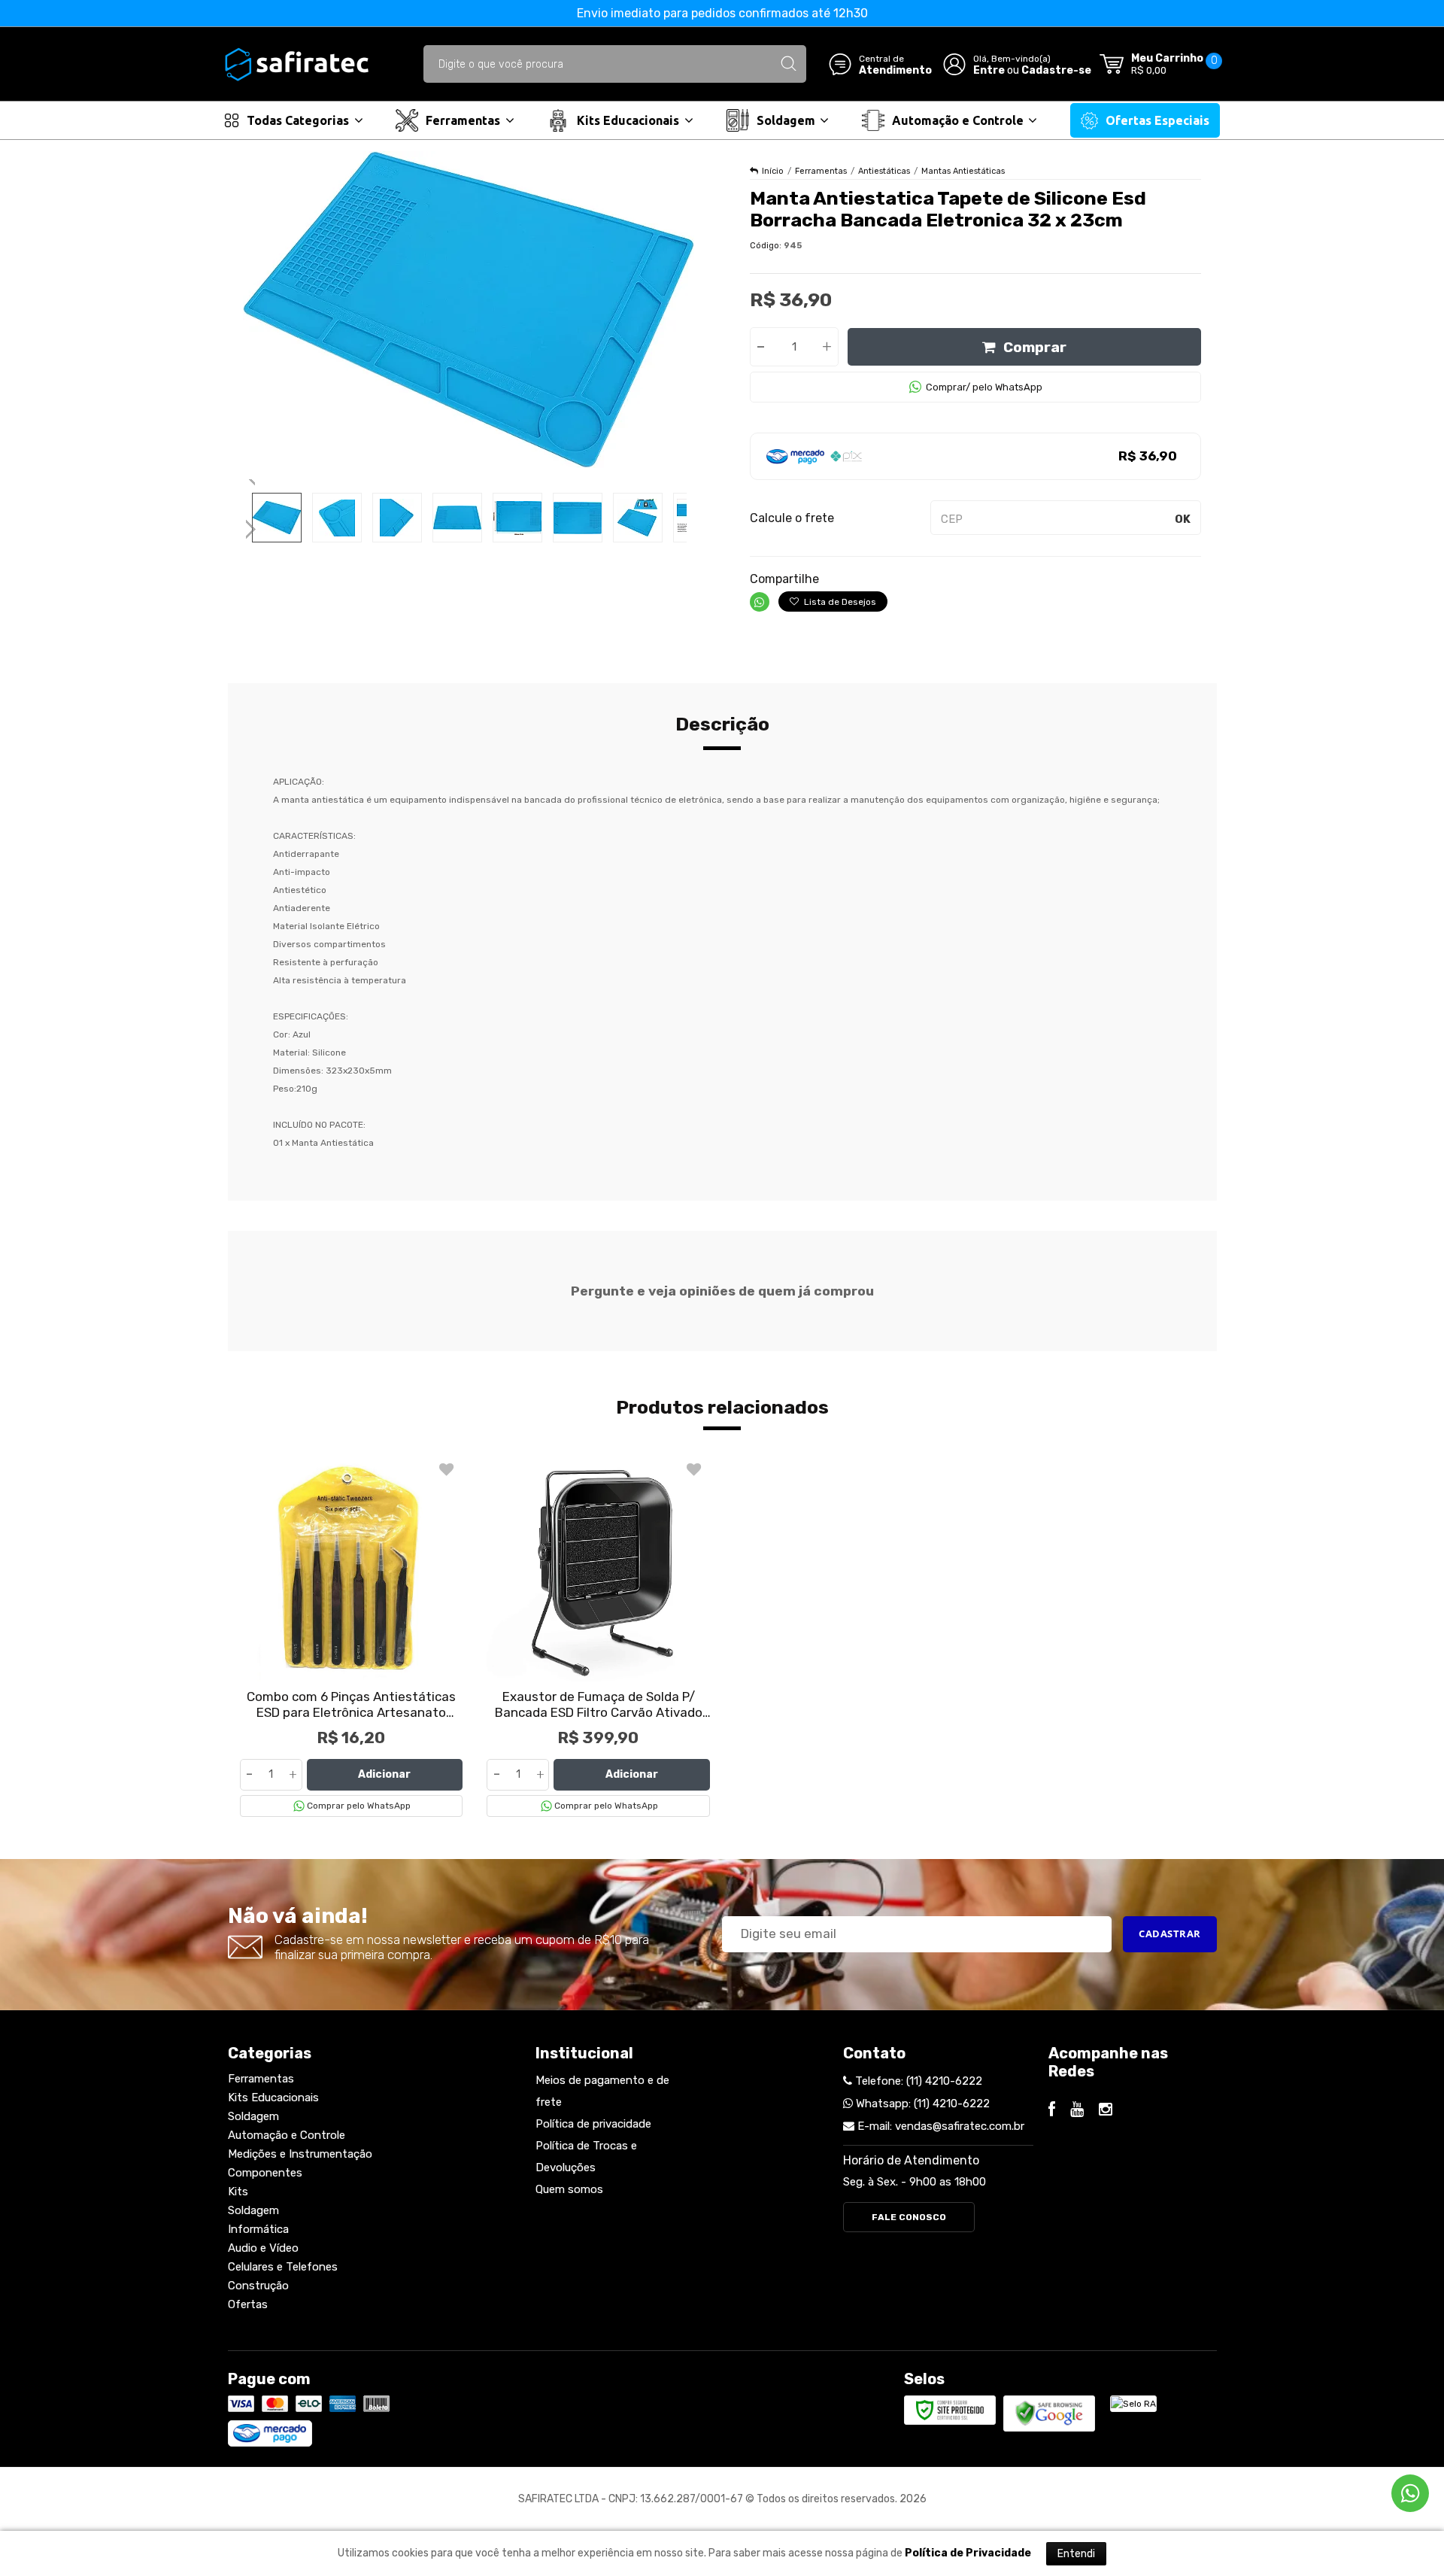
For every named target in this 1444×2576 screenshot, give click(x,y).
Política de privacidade (593, 2124)
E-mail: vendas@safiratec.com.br (939, 2126)
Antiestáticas (884, 171)
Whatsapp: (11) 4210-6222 (921, 2104)
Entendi (1076, 2554)
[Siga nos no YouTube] (1077, 2111)
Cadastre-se (1056, 70)
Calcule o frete (792, 518)
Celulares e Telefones (283, 2267)
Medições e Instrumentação (300, 2154)
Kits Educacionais (273, 2098)
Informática (258, 2229)
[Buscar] (789, 64)
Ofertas (248, 2304)
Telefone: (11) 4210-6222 (917, 2081)
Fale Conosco (909, 2217)
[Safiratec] (297, 64)
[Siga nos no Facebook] (1052, 2111)
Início (773, 171)
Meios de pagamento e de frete (602, 2091)
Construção (258, 2286)
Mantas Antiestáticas (963, 171)
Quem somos (569, 2189)
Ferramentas (821, 171)
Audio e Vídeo (263, 2248)
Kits (238, 2192)
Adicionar (384, 1774)
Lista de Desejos (839, 602)
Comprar (1035, 347)
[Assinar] (1170, 1934)
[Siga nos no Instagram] (1106, 2111)
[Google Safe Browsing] (1049, 2413)
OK (1183, 519)
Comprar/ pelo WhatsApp (984, 387)
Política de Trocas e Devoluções (586, 2157)
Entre (989, 70)
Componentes (265, 2173)
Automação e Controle (287, 2135)
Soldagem (253, 2116)
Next (252, 523)
